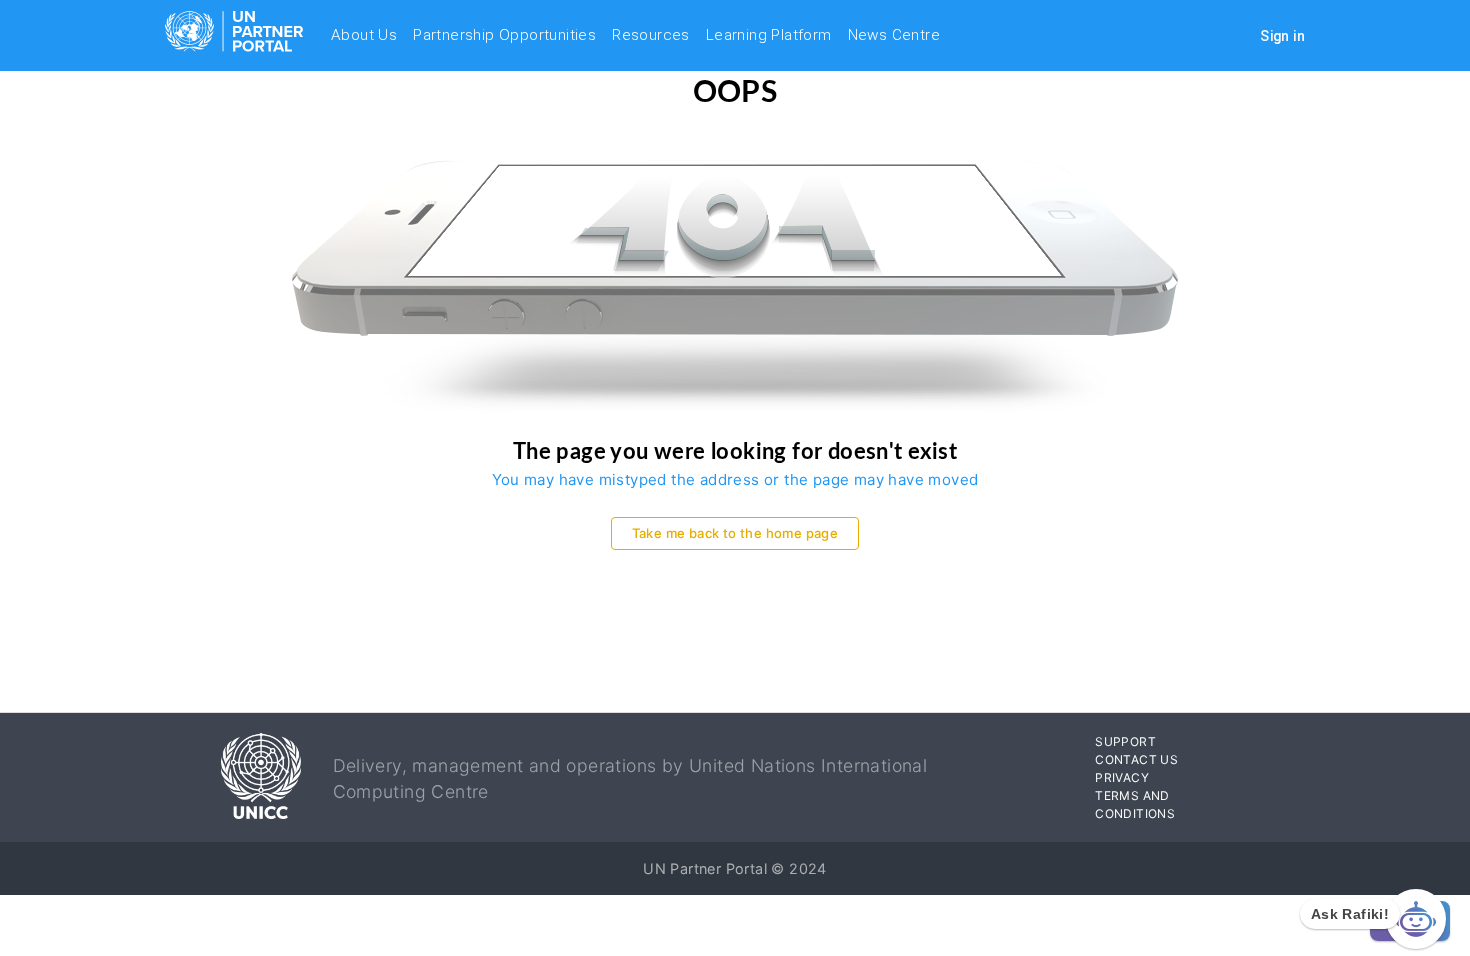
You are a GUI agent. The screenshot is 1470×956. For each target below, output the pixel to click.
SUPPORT (1125, 741)
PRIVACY (1122, 777)
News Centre (894, 35)
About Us (364, 35)
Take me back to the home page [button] (735, 533)
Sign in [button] (1282, 36)
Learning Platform (769, 35)
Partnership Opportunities (504, 35)
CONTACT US (1136, 759)
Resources (651, 35)
